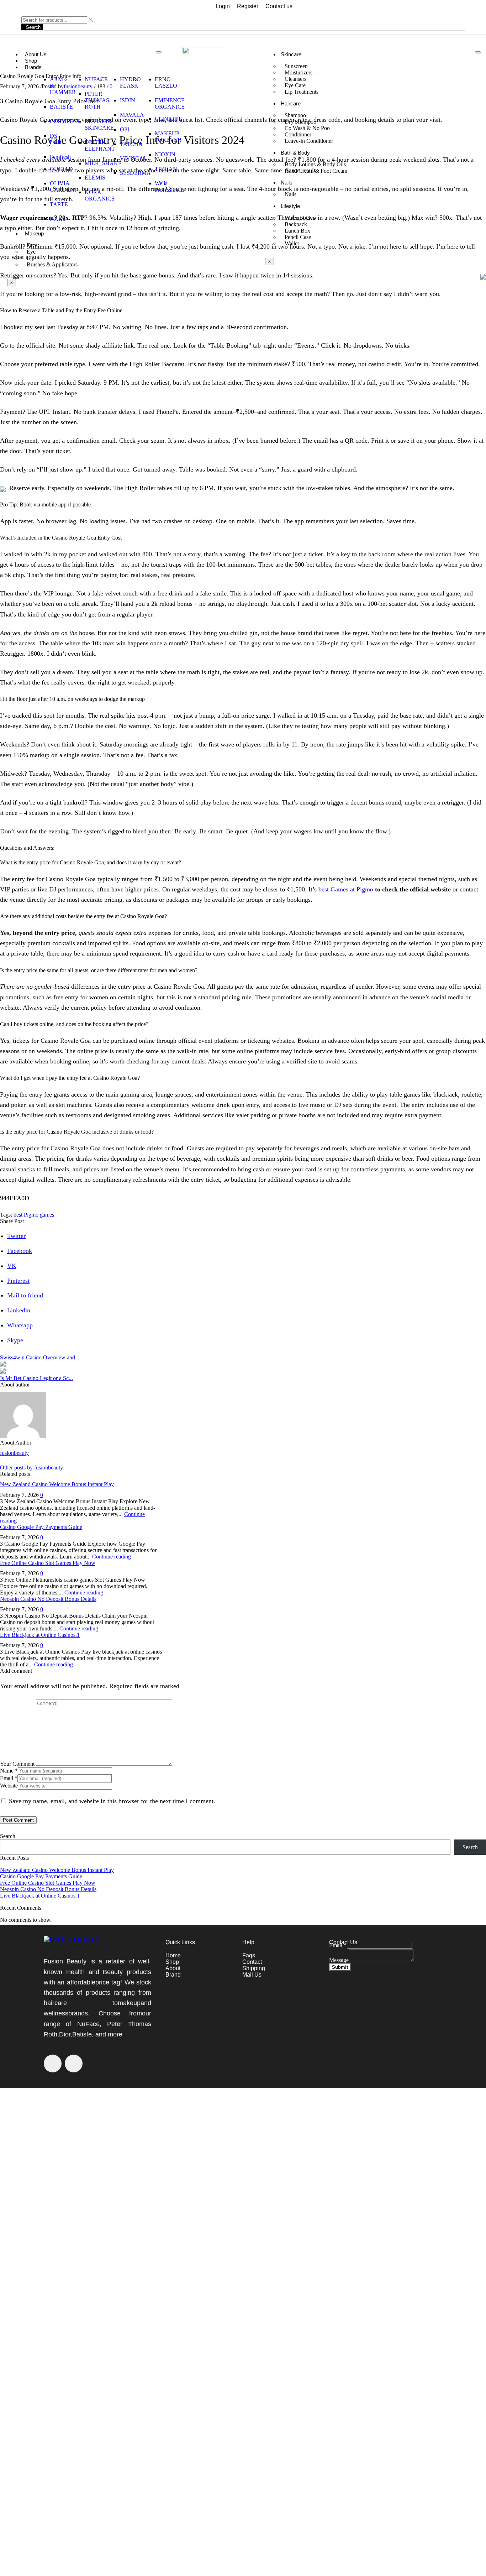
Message (339, 1960)
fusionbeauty (14, 1453)
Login (223, 6)
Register (248, 6)
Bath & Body (295, 153)
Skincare (291, 54)
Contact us (279, 6)
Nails (287, 183)
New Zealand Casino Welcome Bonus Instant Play (57, 1484)
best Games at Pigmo (346, 889)
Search (8, 1836)
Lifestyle (290, 206)
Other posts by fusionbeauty (31, 1467)
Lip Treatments (302, 92)
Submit (340, 1967)
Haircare (291, 103)
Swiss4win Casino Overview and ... (40, 1357)
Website (9, 1786)
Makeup (34, 233)
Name (9, 1771)
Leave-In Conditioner (309, 141)
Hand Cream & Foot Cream (316, 171)
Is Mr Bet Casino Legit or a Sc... (36, 1378)
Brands (33, 67)
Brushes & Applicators (52, 264)
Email (9, 1778)
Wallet (292, 243)
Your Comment (17, 1764)
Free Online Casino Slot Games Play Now (48, 1563)
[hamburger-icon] (159, 52)
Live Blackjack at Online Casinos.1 (40, 1635)
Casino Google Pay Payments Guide (41, 1527)
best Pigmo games (34, 1215)
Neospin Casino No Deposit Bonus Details (48, 1599)
